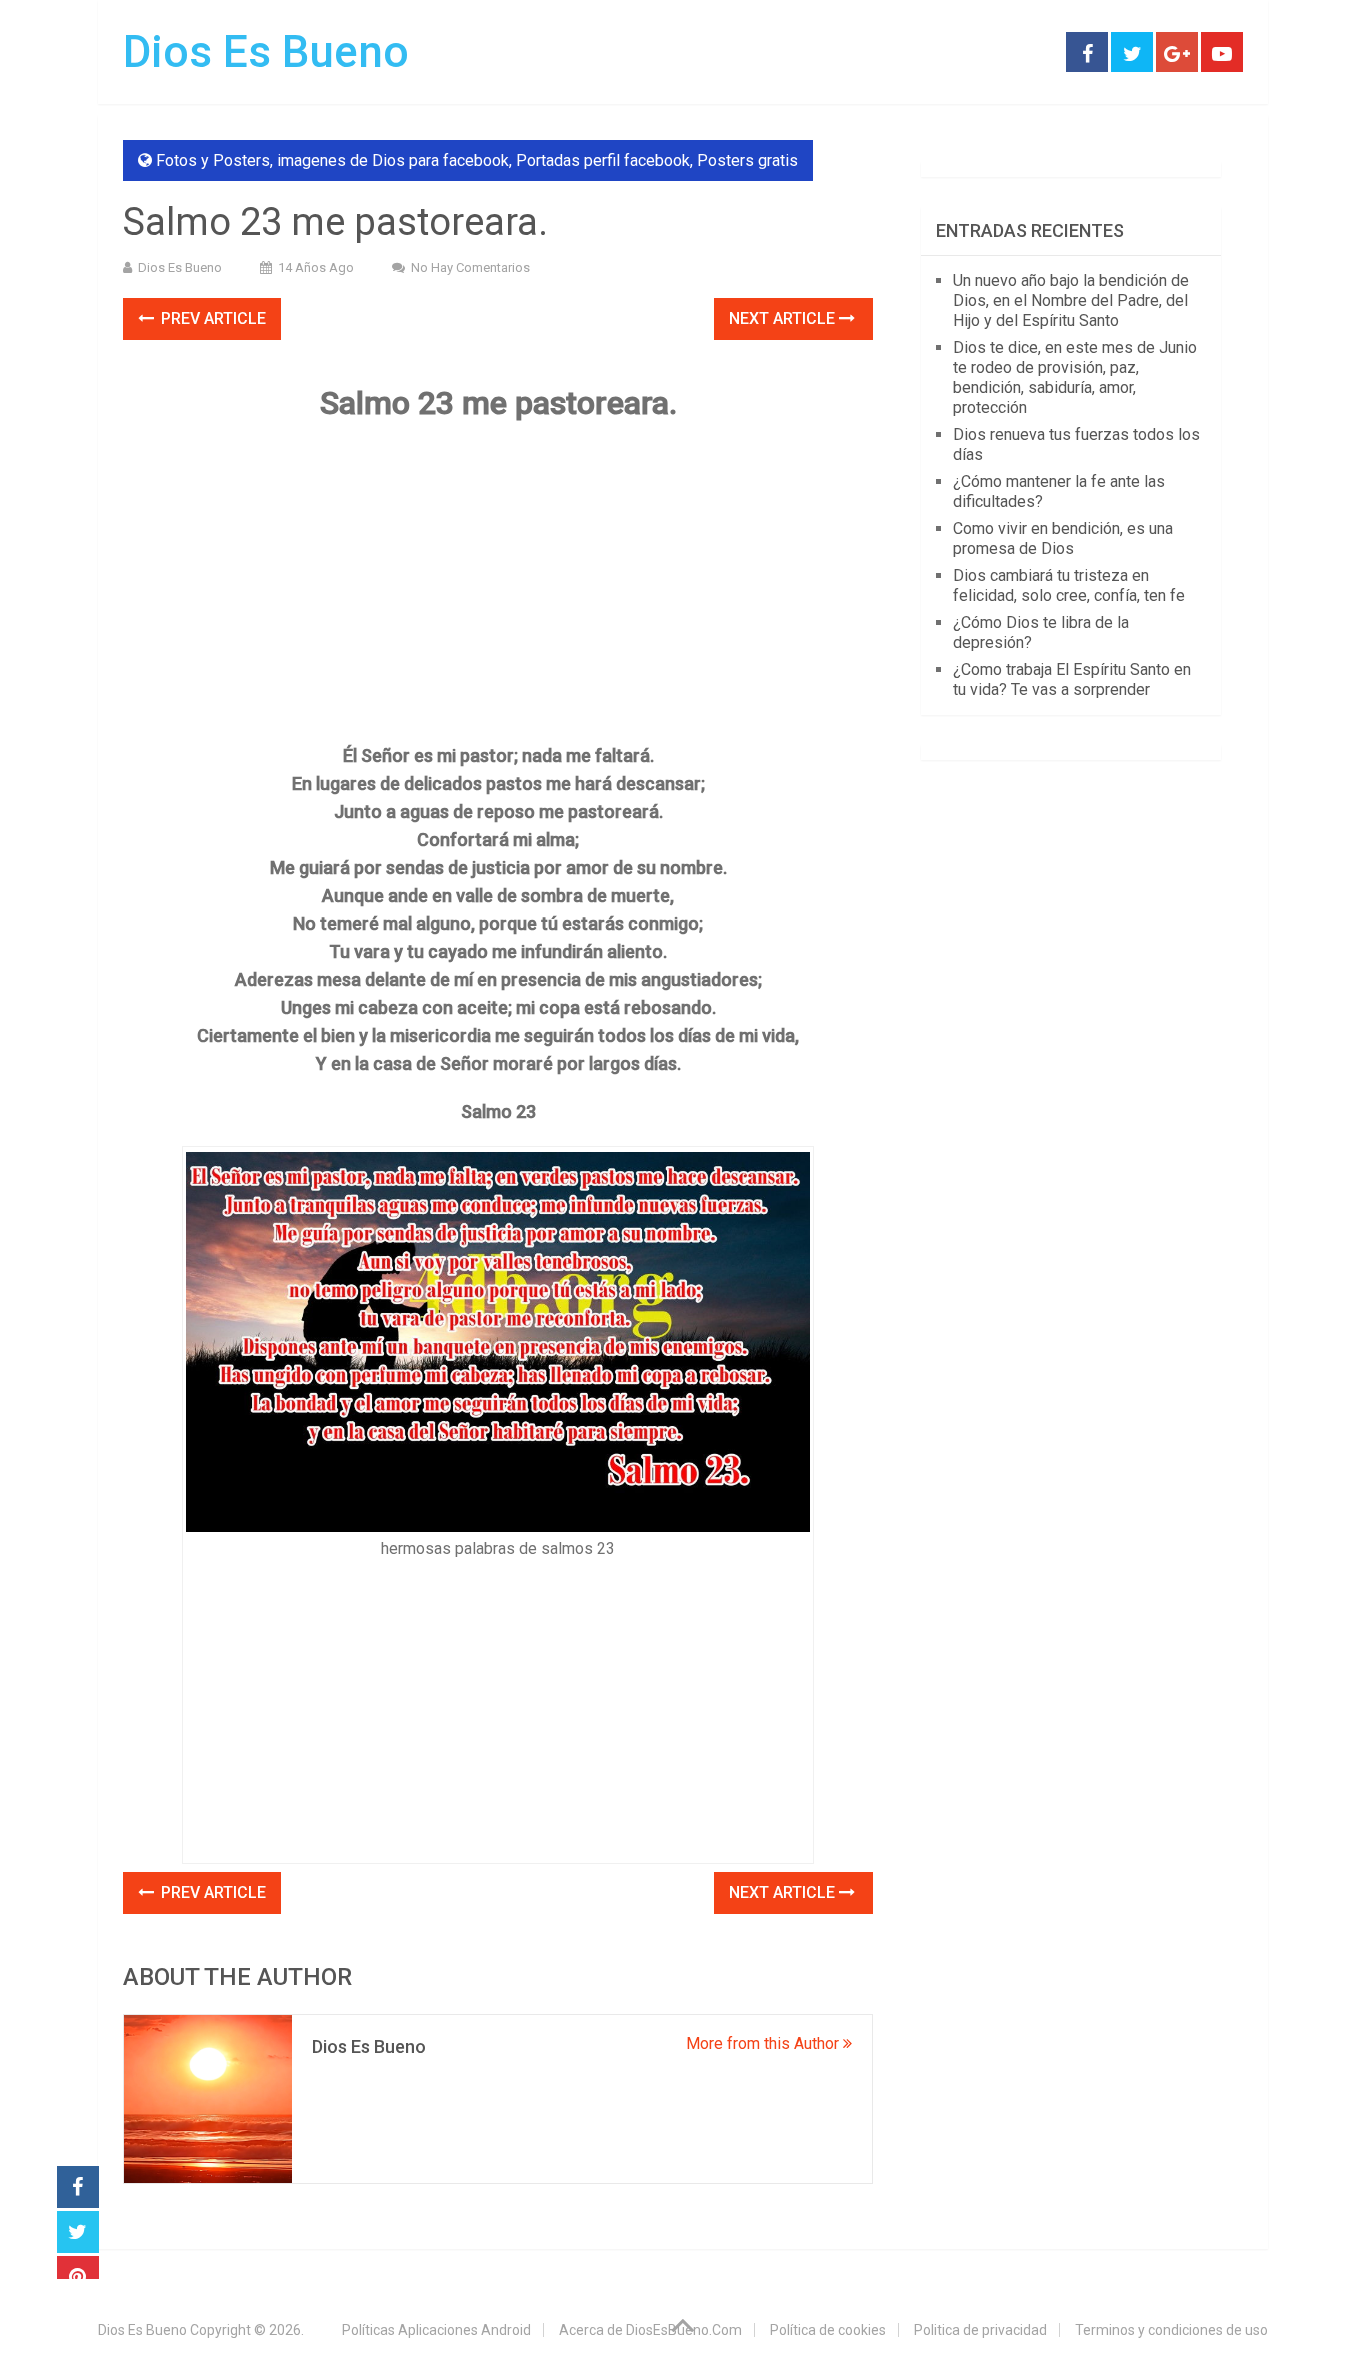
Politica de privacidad (980, 2330)
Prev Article (211, 318)
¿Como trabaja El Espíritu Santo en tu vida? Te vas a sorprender (1072, 679)
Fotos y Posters (213, 160)
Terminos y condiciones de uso (1171, 2330)
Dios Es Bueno (266, 52)
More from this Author (764, 2043)
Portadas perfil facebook (603, 160)
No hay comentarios (470, 267)
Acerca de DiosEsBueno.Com (650, 2330)
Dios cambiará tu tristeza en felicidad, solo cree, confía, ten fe (1069, 585)
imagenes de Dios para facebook (393, 160)
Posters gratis (747, 160)
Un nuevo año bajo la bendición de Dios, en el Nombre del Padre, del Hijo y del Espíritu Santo (1071, 300)
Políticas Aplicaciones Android (436, 2330)
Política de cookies (828, 2330)
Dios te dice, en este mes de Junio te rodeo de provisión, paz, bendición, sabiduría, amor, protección (1075, 377)
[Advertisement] (498, 582)
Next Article (784, 318)
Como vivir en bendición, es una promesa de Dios (1063, 538)
